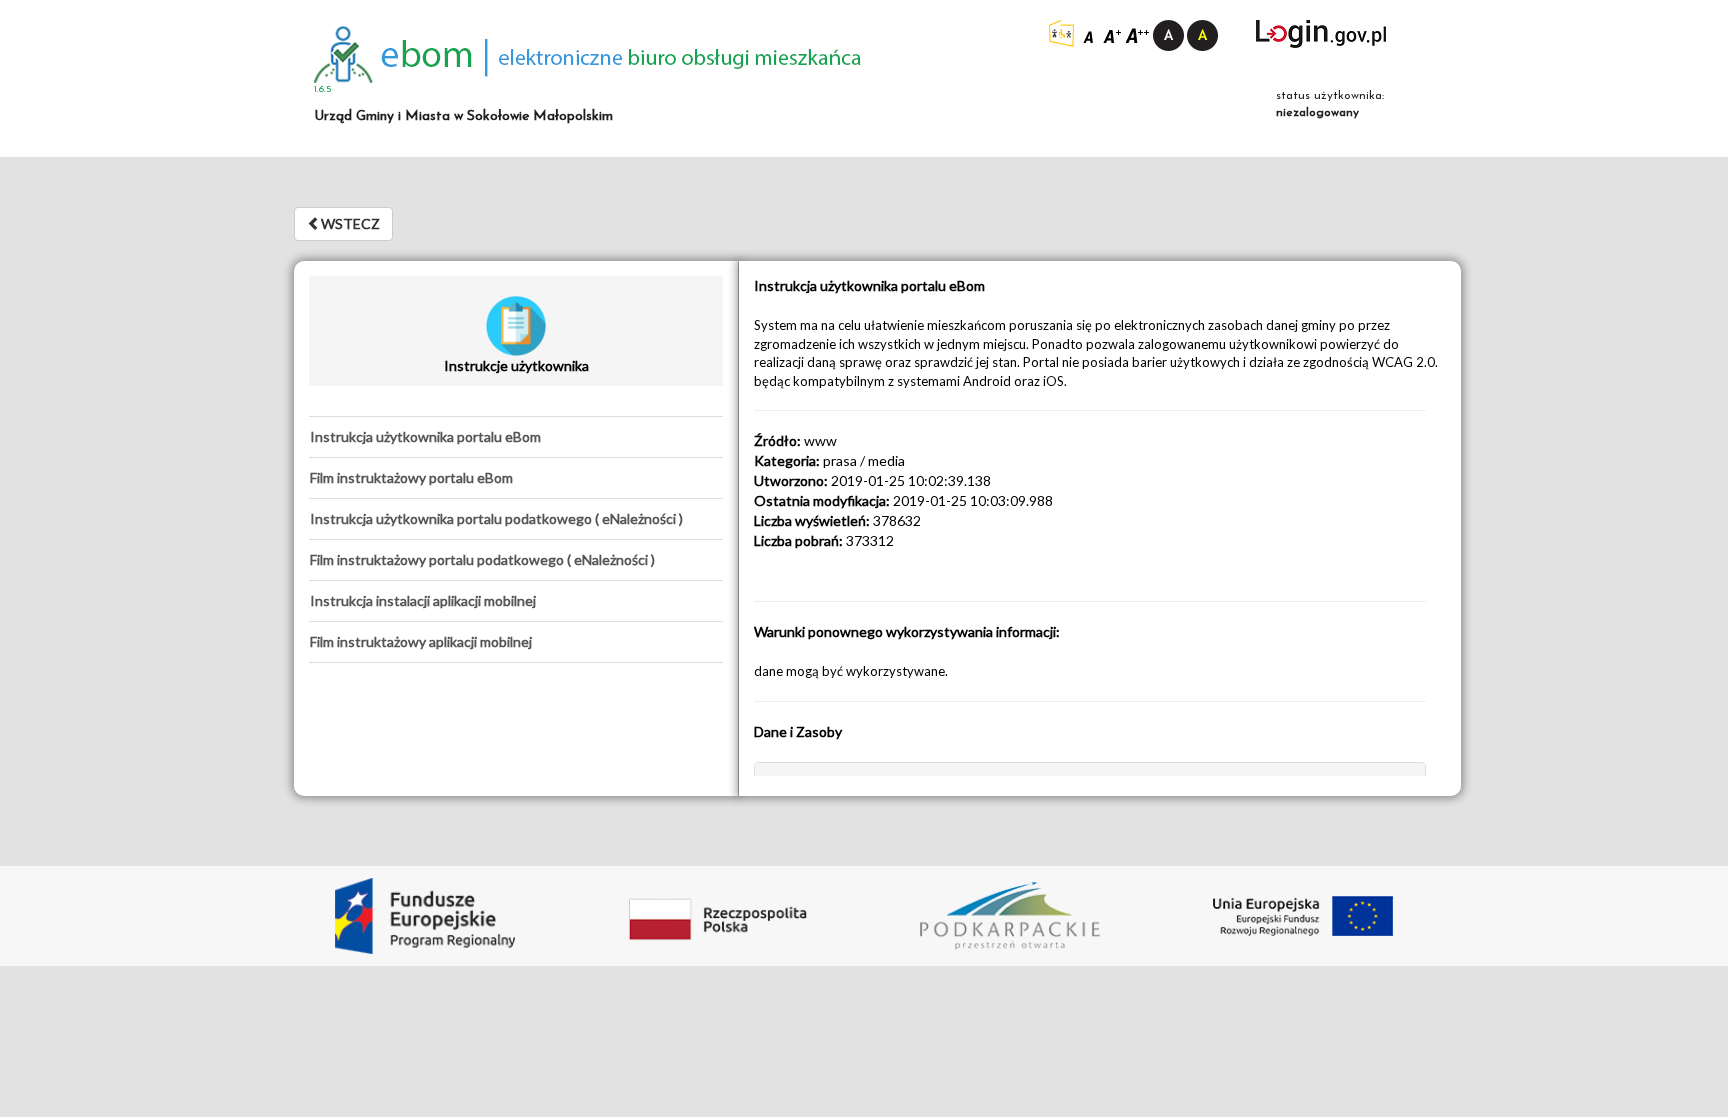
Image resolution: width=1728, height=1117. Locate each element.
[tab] (516, 437)
